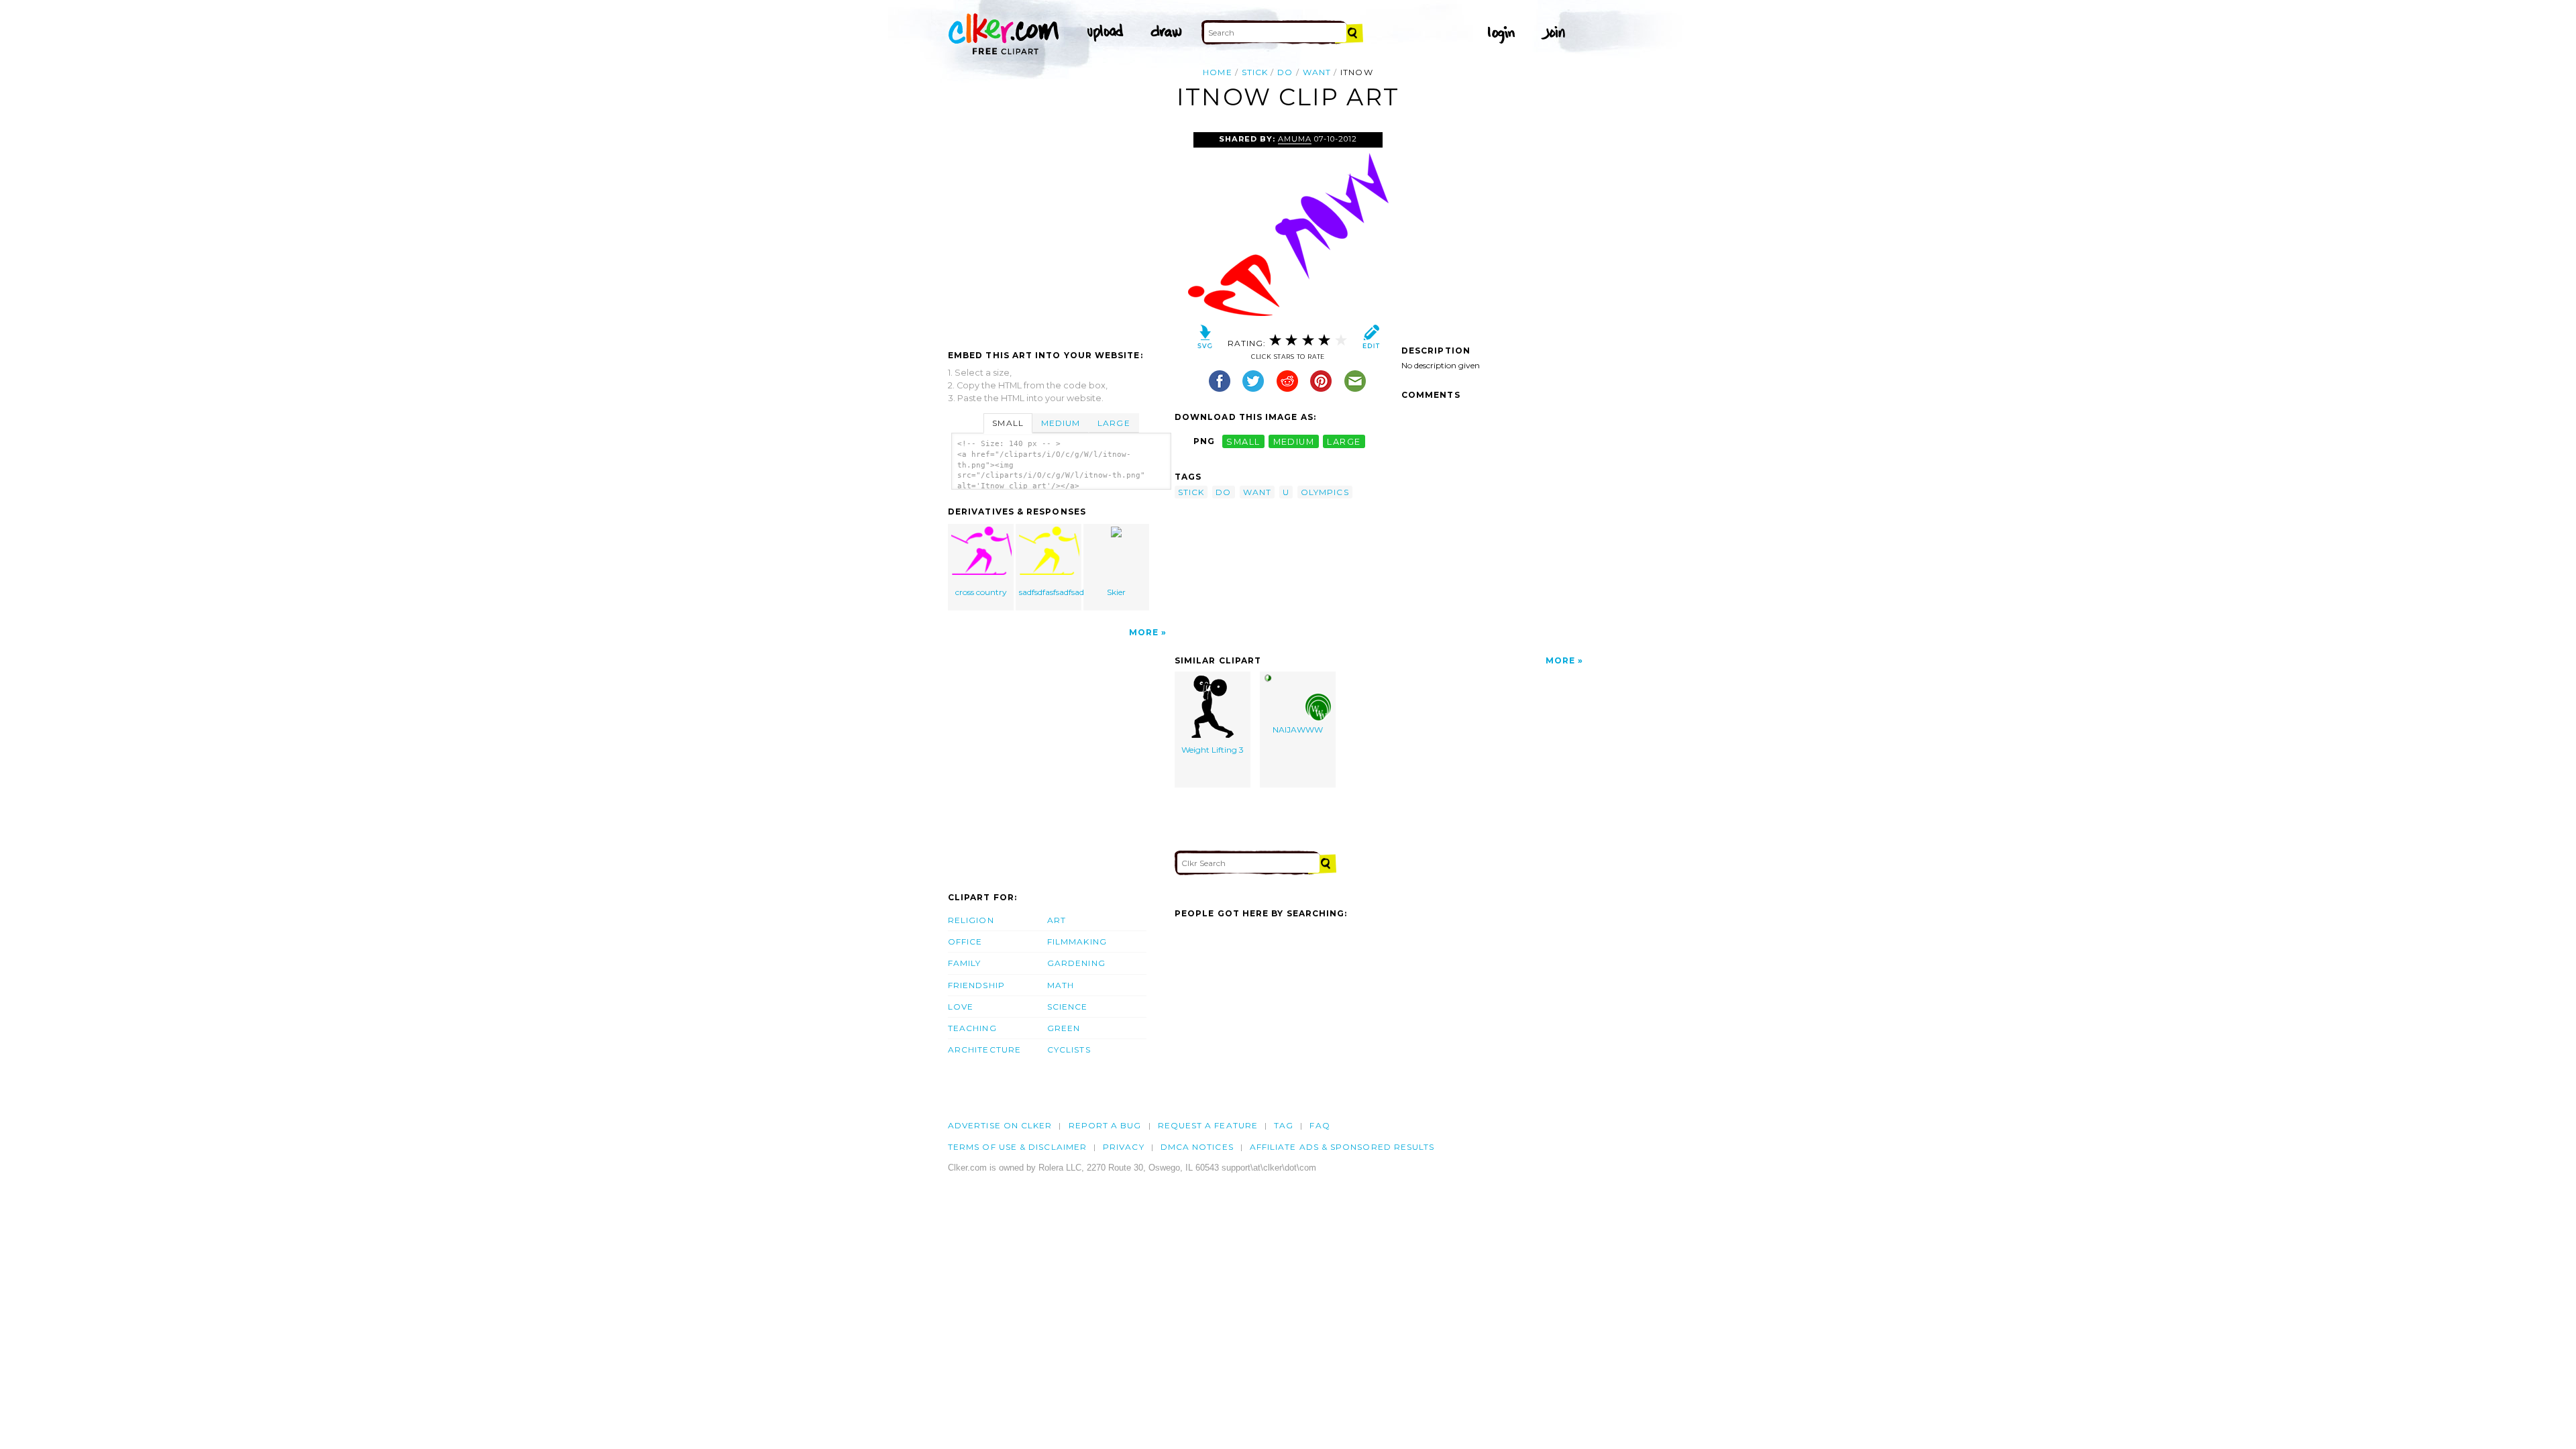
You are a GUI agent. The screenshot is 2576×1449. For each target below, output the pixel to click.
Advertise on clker (1000, 1125)
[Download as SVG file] (1205, 340)
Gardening (1076, 963)
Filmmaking (1077, 942)
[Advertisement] (1061, 233)
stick (1255, 72)
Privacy (1124, 1147)
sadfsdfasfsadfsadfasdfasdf (1050, 592)
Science (1068, 1007)
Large (1114, 423)
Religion (971, 920)
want (1317, 72)
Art (1057, 920)
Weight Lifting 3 (1213, 750)
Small (1008, 423)
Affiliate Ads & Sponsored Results (1342, 1147)
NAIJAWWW (1298, 730)
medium (1294, 441)
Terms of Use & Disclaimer (1017, 1147)
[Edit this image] (1371, 340)
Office (965, 942)
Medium (1061, 423)
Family (964, 963)
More (1144, 632)
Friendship (976, 985)
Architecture (984, 1050)
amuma (1295, 139)
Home (1217, 72)
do (1285, 72)
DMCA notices (1197, 1147)
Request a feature (1208, 1125)
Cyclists (1069, 1050)
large (1344, 441)
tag (1284, 1125)
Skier (1116, 592)
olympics (1325, 492)
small (1243, 441)
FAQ (1320, 1125)
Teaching (972, 1028)
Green (1064, 1028)
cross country (981, 592)
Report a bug (1105, 1125)
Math (1061, 985)
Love (961, 1007)
